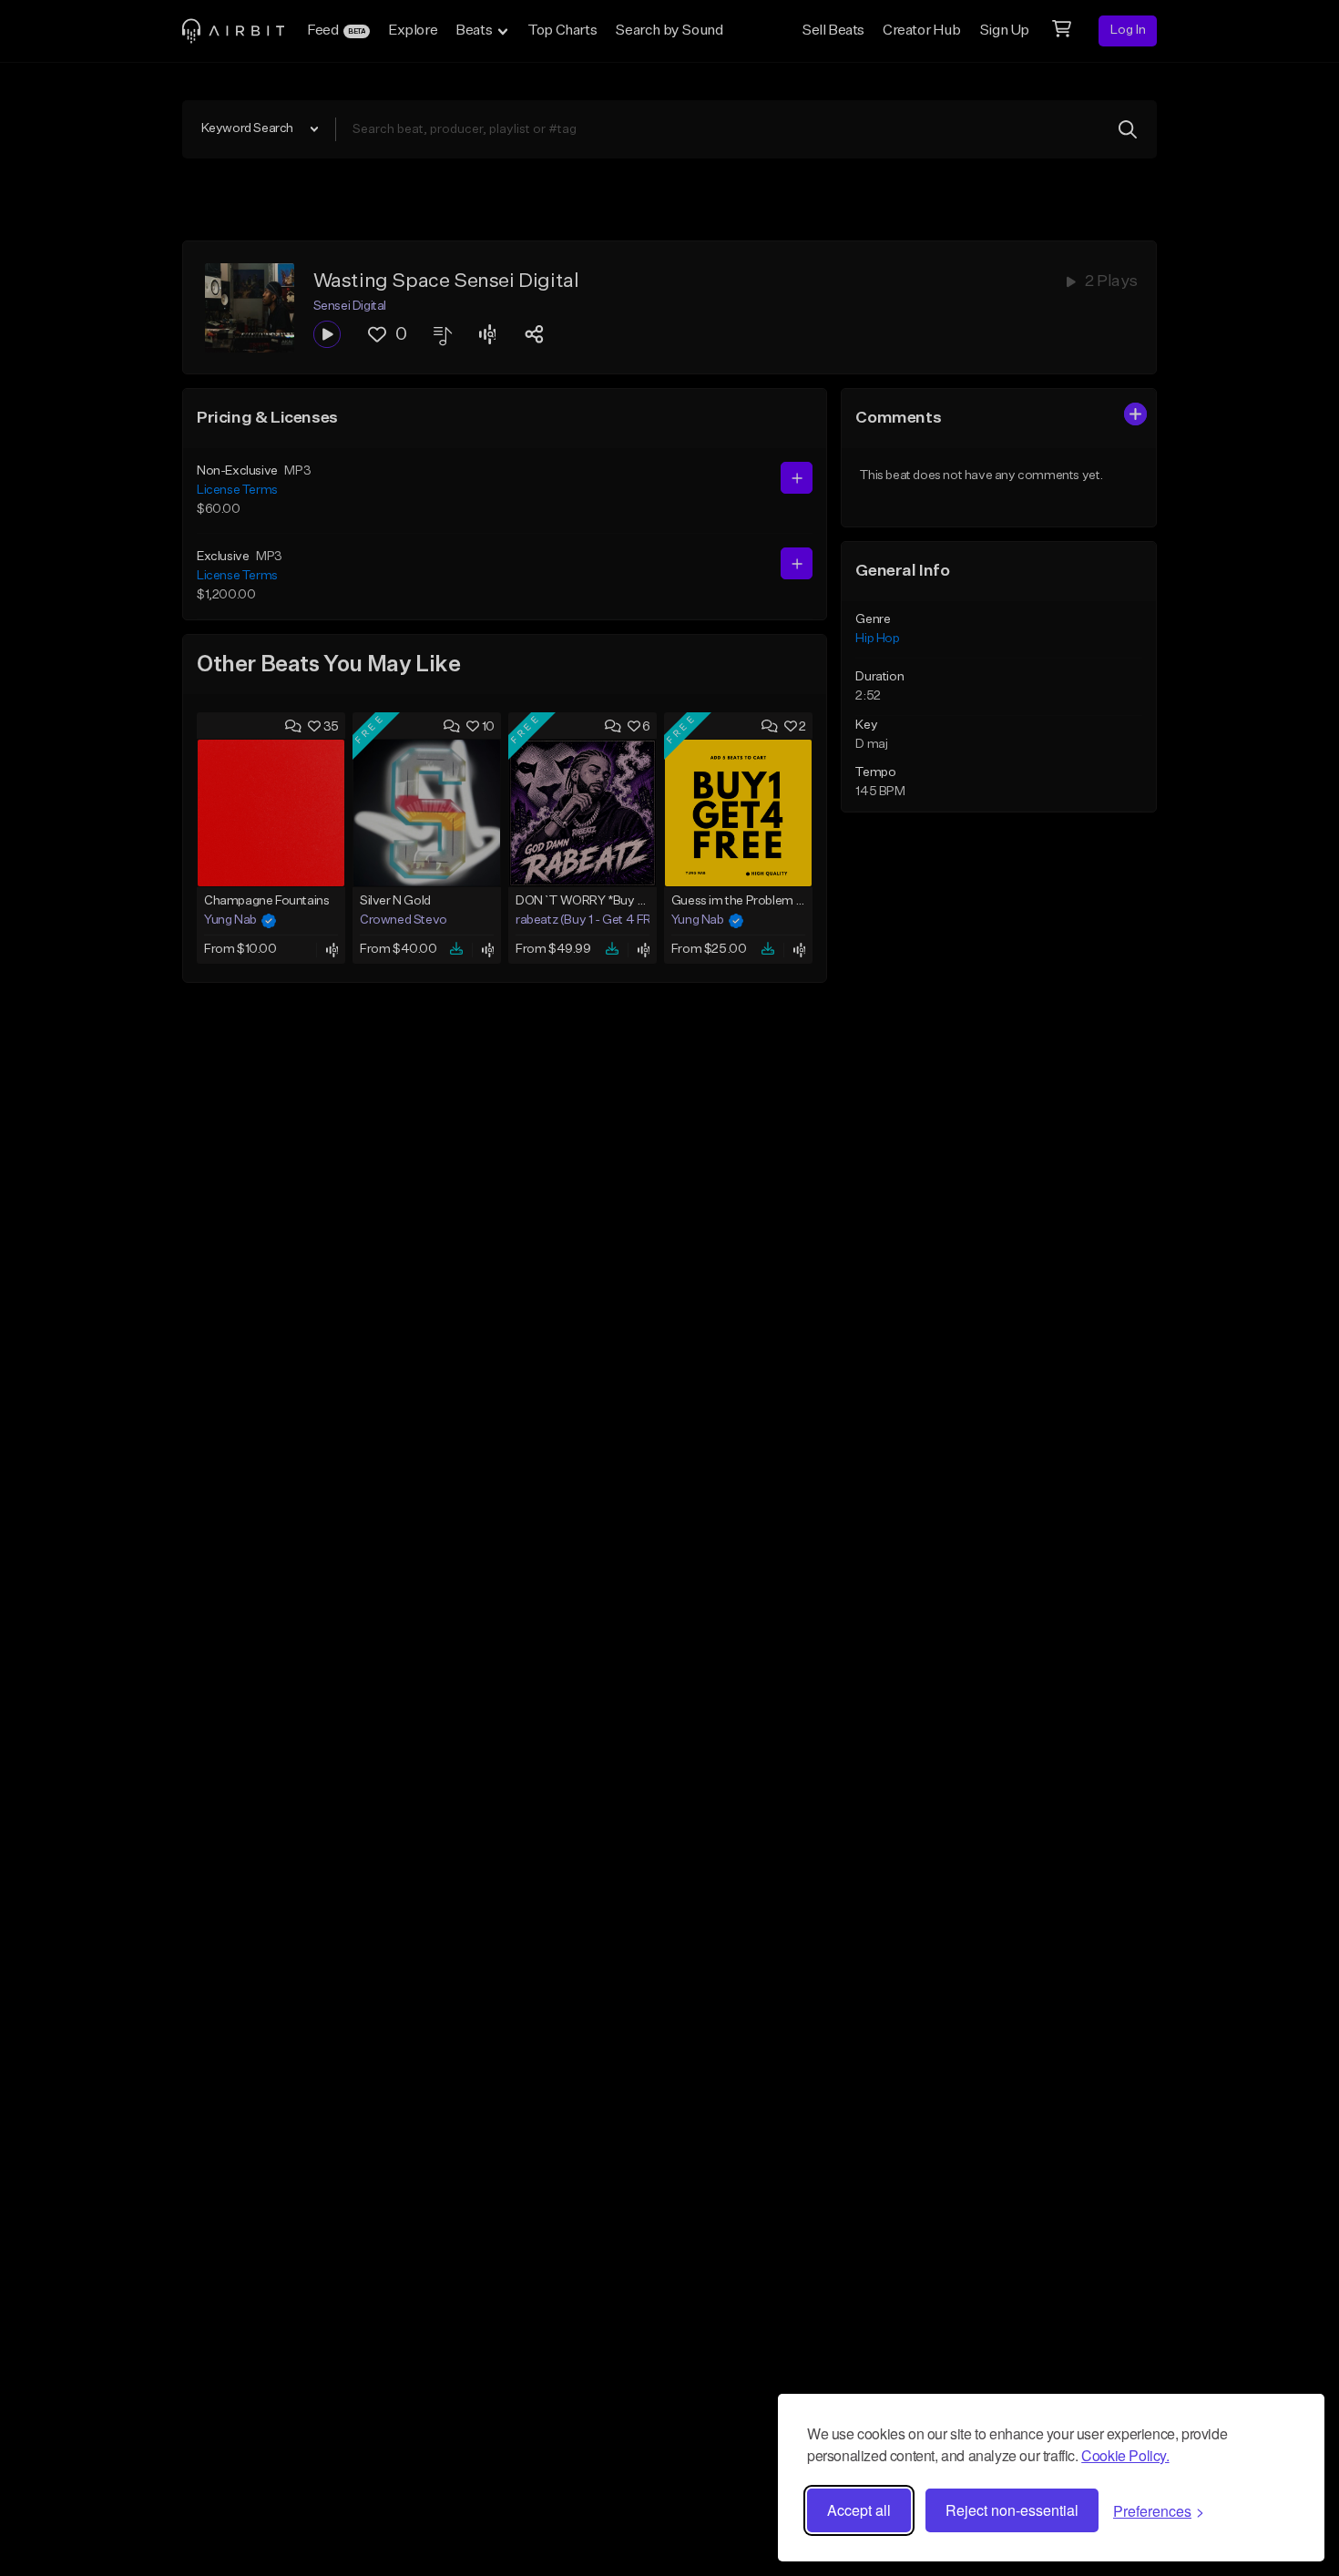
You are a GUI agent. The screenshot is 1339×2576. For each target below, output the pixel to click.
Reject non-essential (1012, 2510)
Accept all (859, 2510)
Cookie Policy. (1125, 2455)
